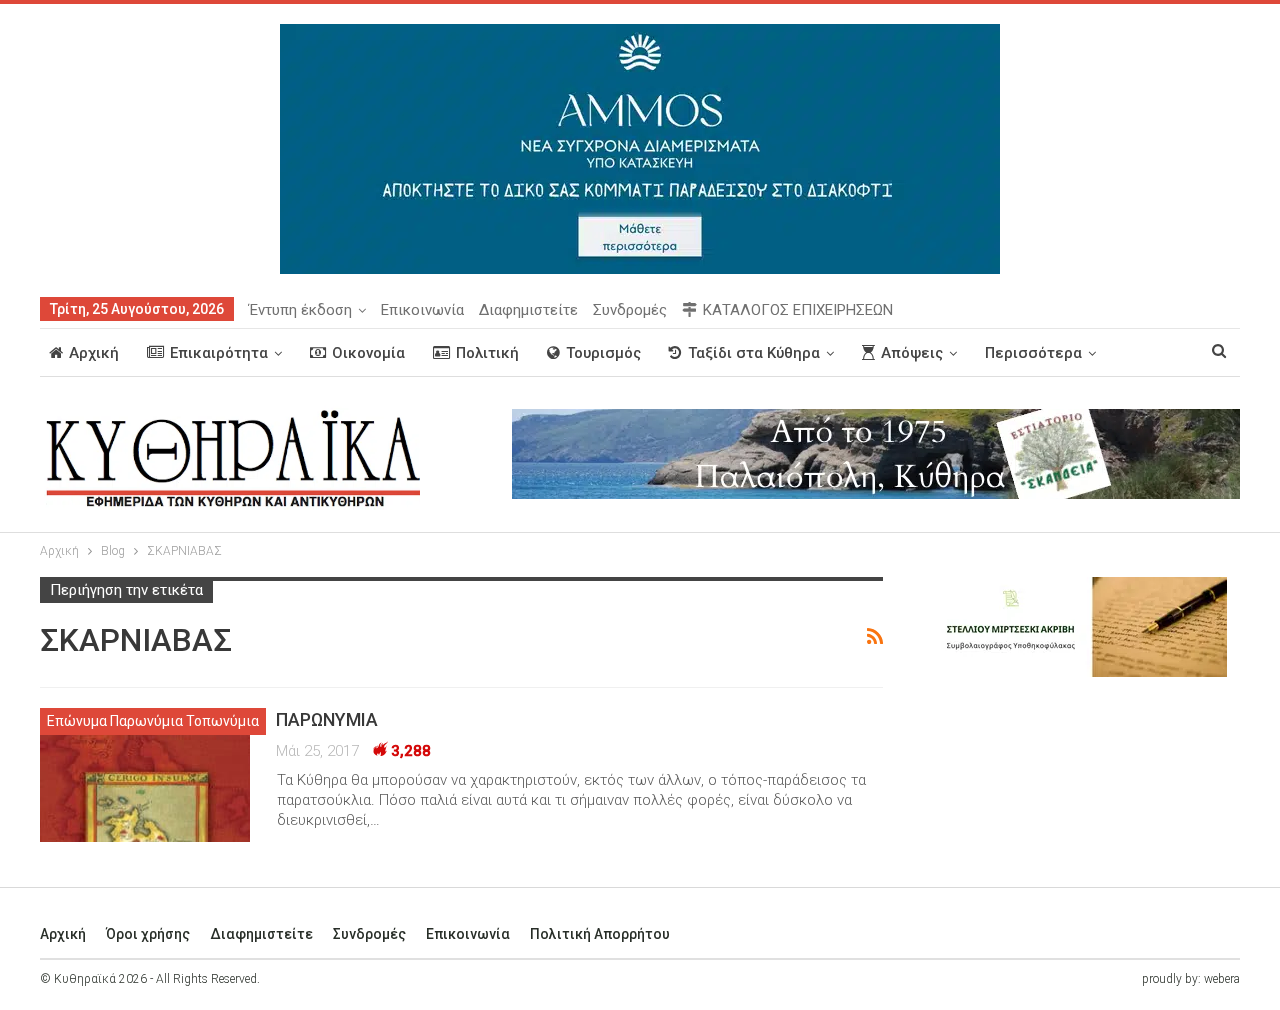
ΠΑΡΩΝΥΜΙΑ (327, 719)
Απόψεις (912, 353)
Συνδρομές (630, 310)
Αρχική (94, 353)
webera (1222, 979)
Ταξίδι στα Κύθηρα (754, 353)
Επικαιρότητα (219, 353)
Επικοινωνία (422, 310)
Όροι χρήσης (148, 934)
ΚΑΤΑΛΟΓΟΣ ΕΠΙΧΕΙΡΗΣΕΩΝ (798, 310)
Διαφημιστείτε (528, 310)
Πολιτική (487, 353)
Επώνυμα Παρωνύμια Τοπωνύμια (153, 721)
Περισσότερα (1033, 353)
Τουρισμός (603, 353)
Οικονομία (368, 353)
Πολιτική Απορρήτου (600, 934)
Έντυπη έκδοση (300, 310)
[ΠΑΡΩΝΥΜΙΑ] (145, 775)
